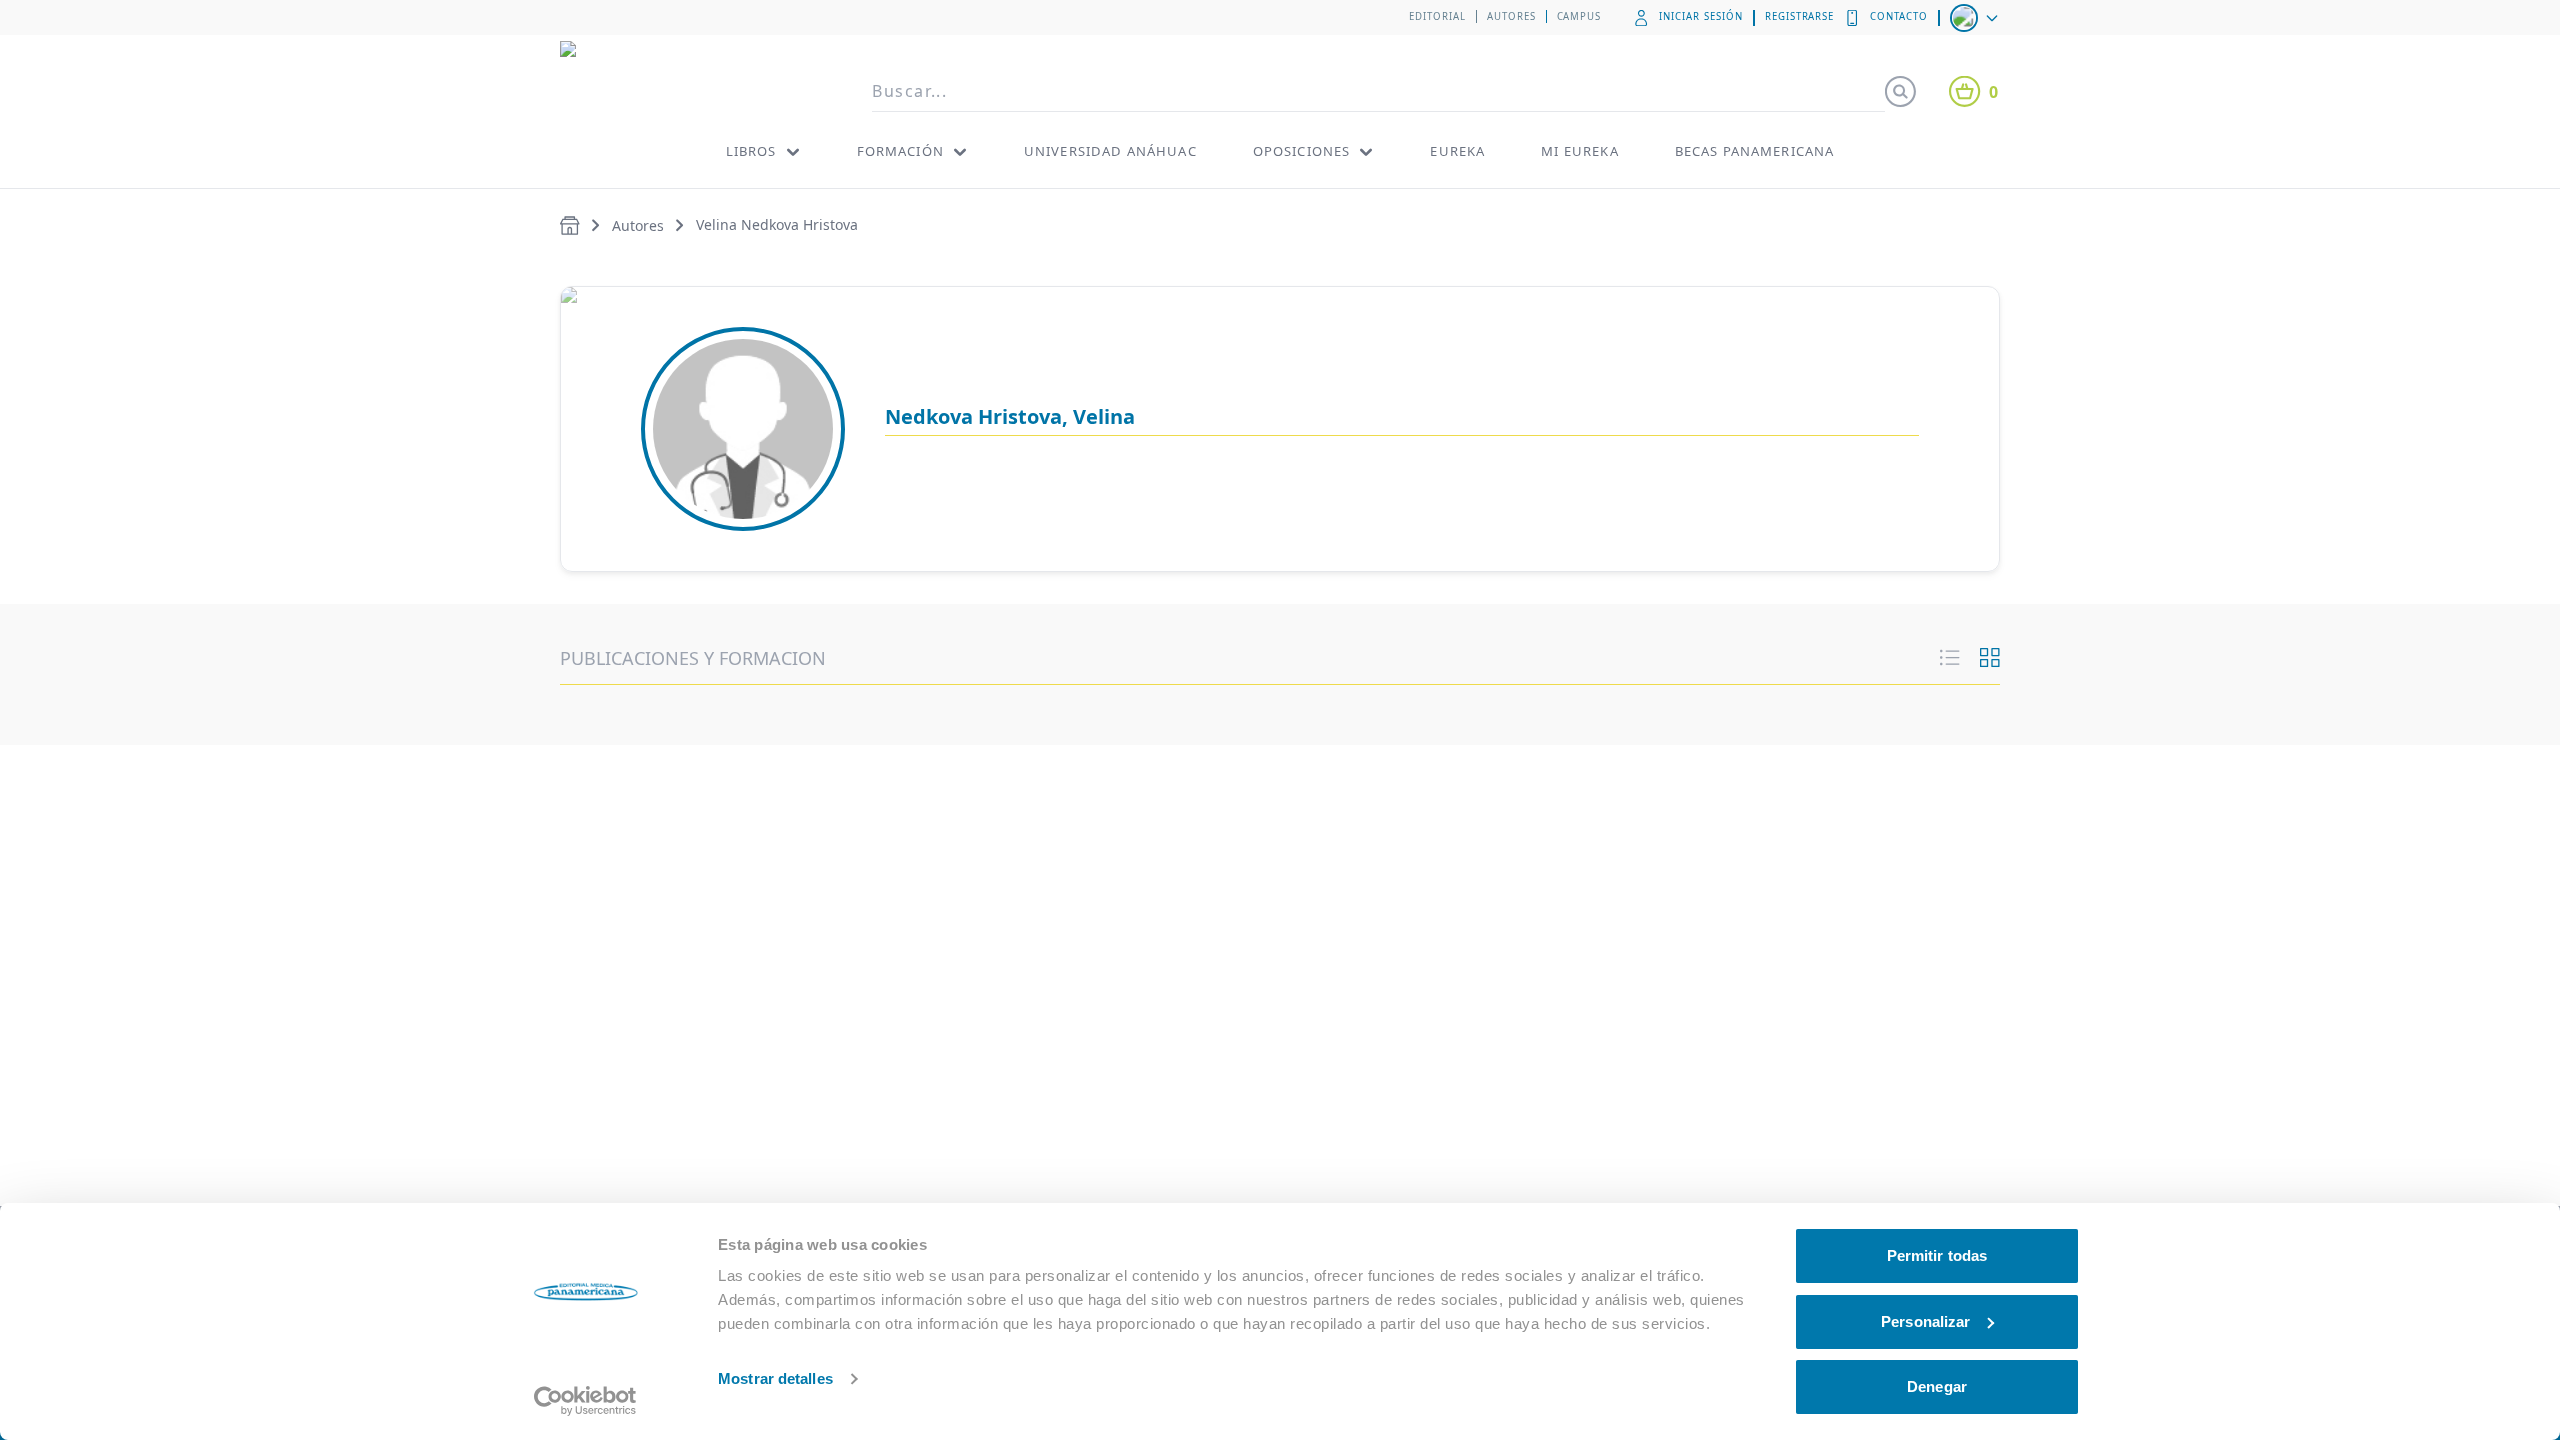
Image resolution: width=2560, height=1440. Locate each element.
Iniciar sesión (1700, 16)
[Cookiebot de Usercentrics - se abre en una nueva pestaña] (585, 1401)
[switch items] (1990, 658)
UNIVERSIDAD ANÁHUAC (1110, 151)
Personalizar (1925, 1321)
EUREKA (1457, 151)
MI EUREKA (1579, 151)
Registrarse (1800, 16)
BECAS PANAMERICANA (1755, 151)
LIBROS (751, 151)
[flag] (1976, 18)
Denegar (1937, 1386)
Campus (1579, 16)
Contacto (1899, 16)
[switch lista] (1950, 658)
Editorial (1437, 16)
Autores (1511, 16)
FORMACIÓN (900, 151)
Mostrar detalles (775, 1378)
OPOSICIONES (1302, 151)
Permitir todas (1937, 1255)
